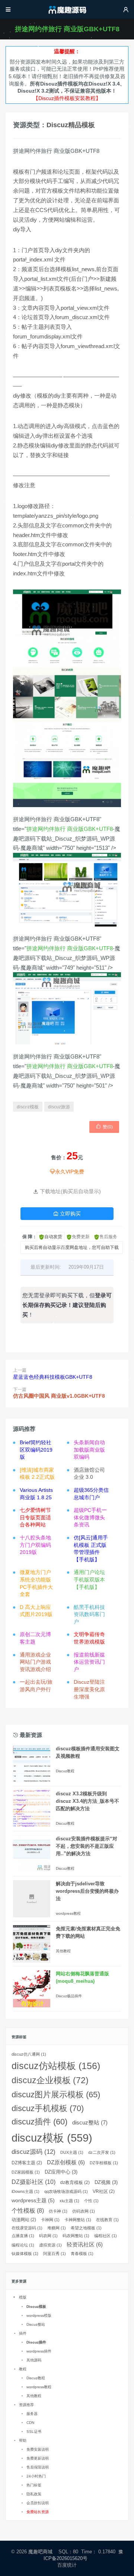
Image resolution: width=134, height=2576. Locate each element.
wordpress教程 (68, 1913)
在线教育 (107, 2220)
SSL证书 (34, 2432)
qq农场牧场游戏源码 (66, 2191)
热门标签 (34, 2485)
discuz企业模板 (50, 2080)
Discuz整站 (36, 2324)
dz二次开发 (102, 2152)
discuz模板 (28, 1107)
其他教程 (63, 1951)
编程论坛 (23, 2245)
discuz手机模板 (48, 2108)
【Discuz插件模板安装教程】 (67, 98)
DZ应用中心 (61, 2172)
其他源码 (34, 2360)
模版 (23, 2297)
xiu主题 (69, 2201)
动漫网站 (24, 2220)
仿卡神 (58, 2211)
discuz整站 (90, 2122)
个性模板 (28, 2211)
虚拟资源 (50, 2245)
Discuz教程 (65, 1771)
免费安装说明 (38, 2449)
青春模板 (82, 2254)
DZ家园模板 (26, 2172)
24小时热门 (36, 2476)
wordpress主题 (33, 2200)
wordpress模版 (39, 2315)
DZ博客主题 (27, 2163)
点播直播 (23, 2236)
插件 (23, 2333)
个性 (91, 2201)
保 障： (30, 1237)
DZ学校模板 (104, 2163)
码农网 (48, 2236)
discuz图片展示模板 (56, 2095)
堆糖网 (57, 2228)
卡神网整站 (78, 2220)
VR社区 (104, 2191)
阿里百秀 (55, 2254)
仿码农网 (84, 2211)
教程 (23, 2369)
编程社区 (106, 2236)
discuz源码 (33, 2152)
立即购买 (67, 1214)
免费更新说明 (38, 2458)
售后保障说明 (38, 2467)
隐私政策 (34, 2494)
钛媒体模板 (25, 2254)
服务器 (32, 2414)
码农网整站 (76, 2236)
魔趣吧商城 (40, 2552)
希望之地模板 (86, 2228)
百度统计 (67, 2565)
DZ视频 (106, 2182)
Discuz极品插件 (69, 1996)
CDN (30, 2423)
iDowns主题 (25, 2191)
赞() (104, 1127)
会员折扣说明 (38, 2503)
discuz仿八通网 (29, 2054)
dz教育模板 (75, 2182)
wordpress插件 (39, 2351)
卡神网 (50, 2220)
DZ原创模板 (66, 2162)
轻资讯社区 (85, 2245)
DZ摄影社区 (33, 2182)
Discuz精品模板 (71, 125)
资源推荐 (26, 2405)
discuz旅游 (59, 1107)
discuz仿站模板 (56, 2066)
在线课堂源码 (27, 2228)
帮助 (23, 2440)
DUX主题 (72, 2152)
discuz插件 (39, 2122)
